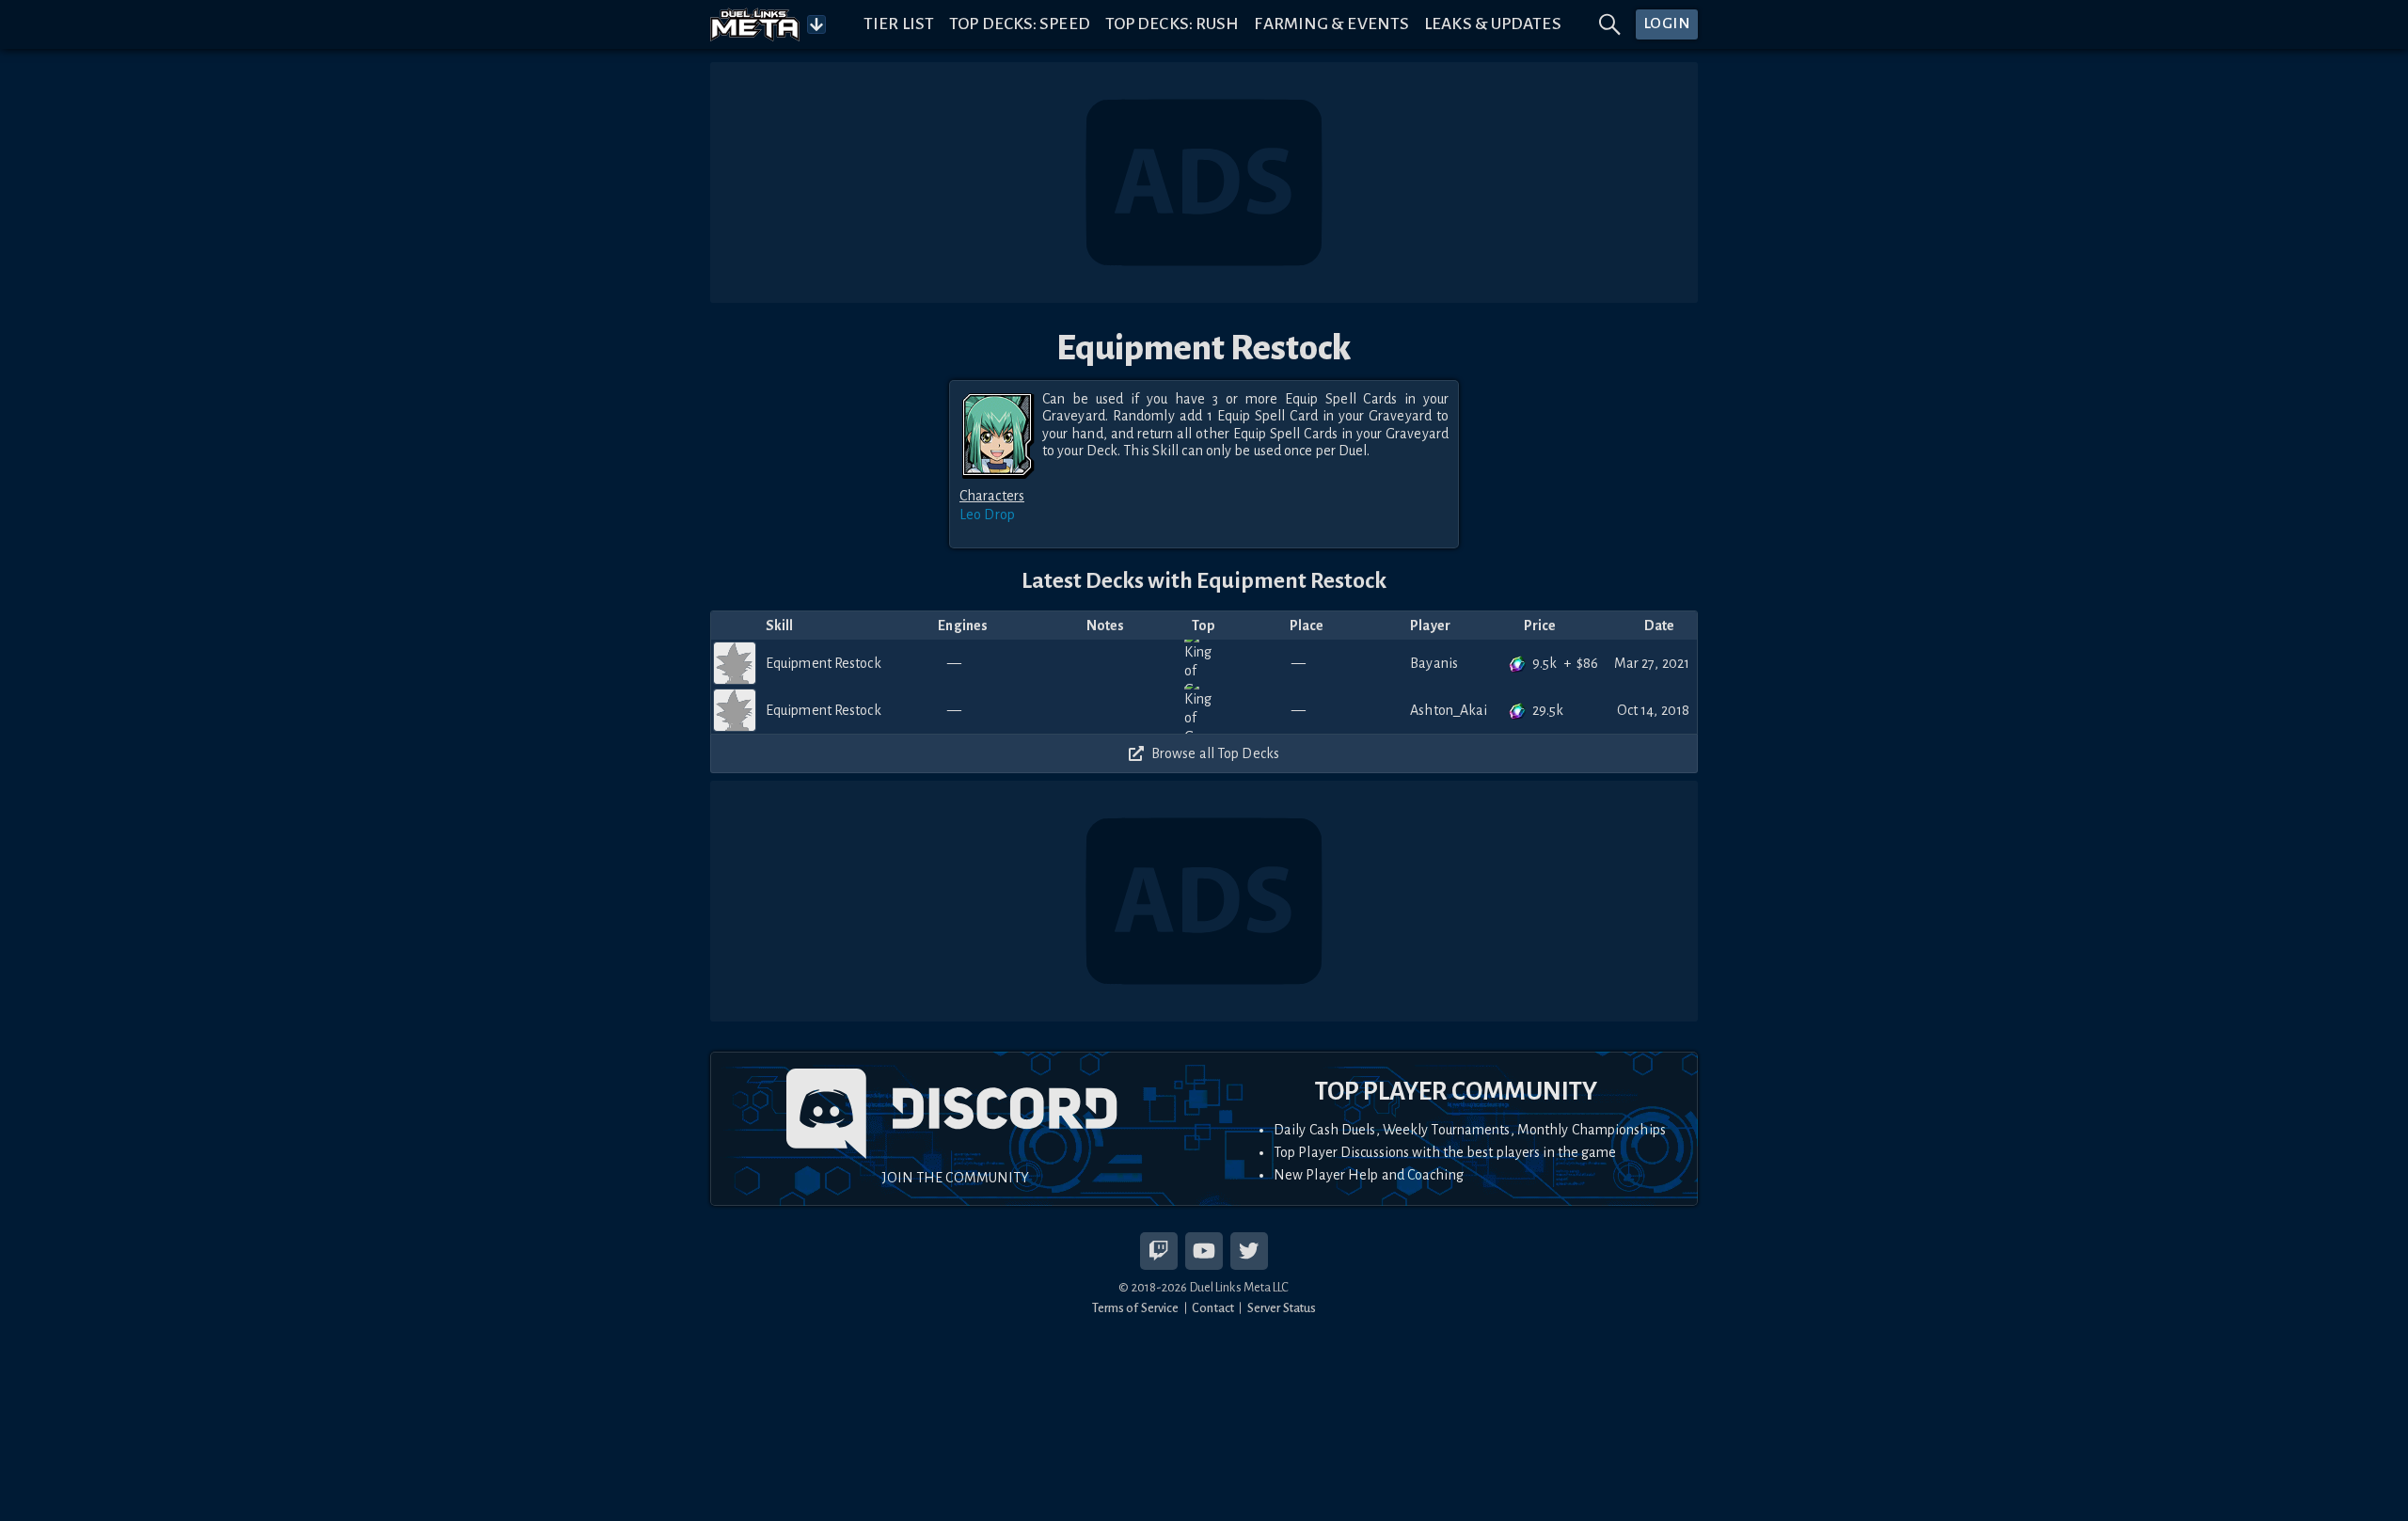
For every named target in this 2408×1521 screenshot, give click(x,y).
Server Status (1282, 1308)
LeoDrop (987, 515)
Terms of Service (1136, 1308)
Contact (1213, 1308)
